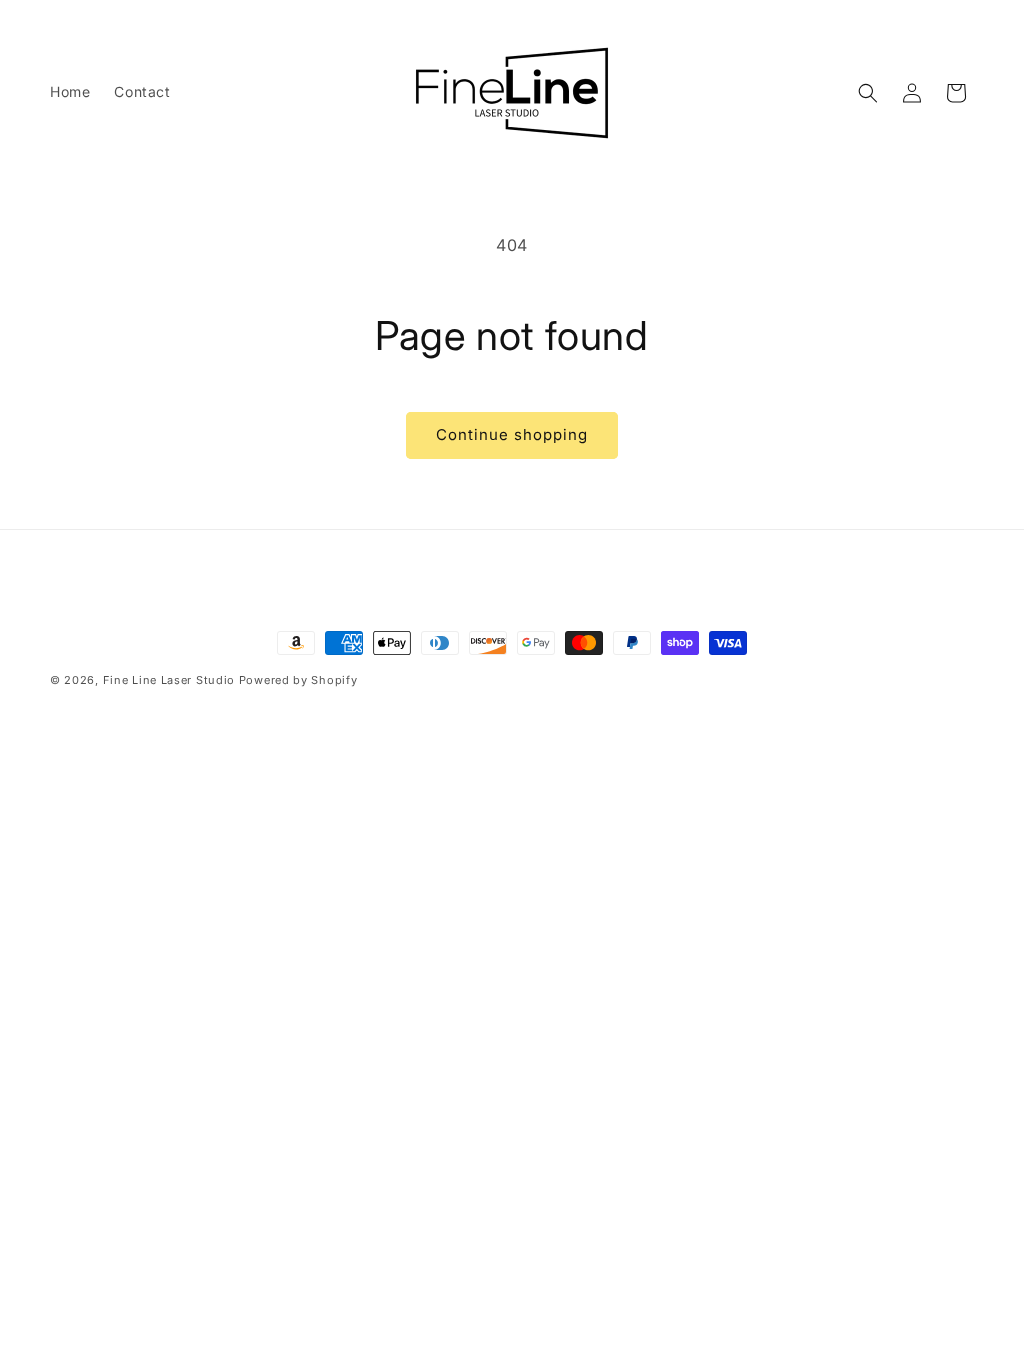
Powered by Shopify (298, 680)
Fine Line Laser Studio (169, 680)
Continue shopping (512, 434)
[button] (868, 93)
